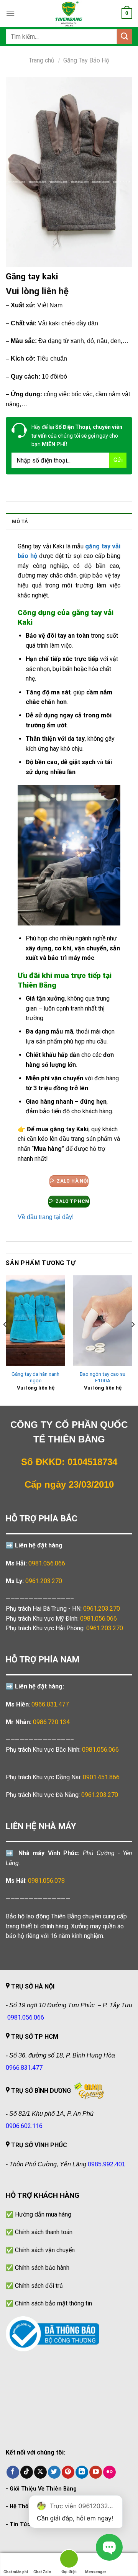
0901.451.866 (101, 1777)
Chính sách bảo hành (42, 2268)
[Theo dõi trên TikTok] (27, 2472)
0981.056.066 (47, 1563)
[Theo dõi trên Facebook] (13, 2472)
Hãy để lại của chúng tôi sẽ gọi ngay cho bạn (77, 436)
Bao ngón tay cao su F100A (103, 1377)
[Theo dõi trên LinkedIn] (82, 2472)
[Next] (133, 1340)
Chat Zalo (42, 2572)
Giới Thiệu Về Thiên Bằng (43, 2489)
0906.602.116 (24, 2126)
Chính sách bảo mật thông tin (53, 2303)
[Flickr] (109, 2472)
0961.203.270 (102, 1609)
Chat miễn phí (16, 2572)
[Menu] (10, 13)
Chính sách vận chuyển (45, 2250)
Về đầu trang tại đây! (46, 1217)
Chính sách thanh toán (44, 2232)
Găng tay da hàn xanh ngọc (35, 1377)
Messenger (96, 2572)
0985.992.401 (107, 2164)
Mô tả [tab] (20, 521)
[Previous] (5, 1340)
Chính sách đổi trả (39, 2286)
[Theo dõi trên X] (40, 2472)
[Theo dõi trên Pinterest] (68, 2472)
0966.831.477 (50, 1704)
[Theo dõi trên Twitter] (54, 2472)
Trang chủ (42, 60)
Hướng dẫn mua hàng (43, 2214)
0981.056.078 (46, 1881)
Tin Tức (20, 2524)
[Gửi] (125, 36)
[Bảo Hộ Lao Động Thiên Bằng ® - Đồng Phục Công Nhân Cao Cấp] (69, 13)
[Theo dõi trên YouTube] (96, 2472)
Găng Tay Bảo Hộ (86, 60)
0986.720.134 (51, 1722)
